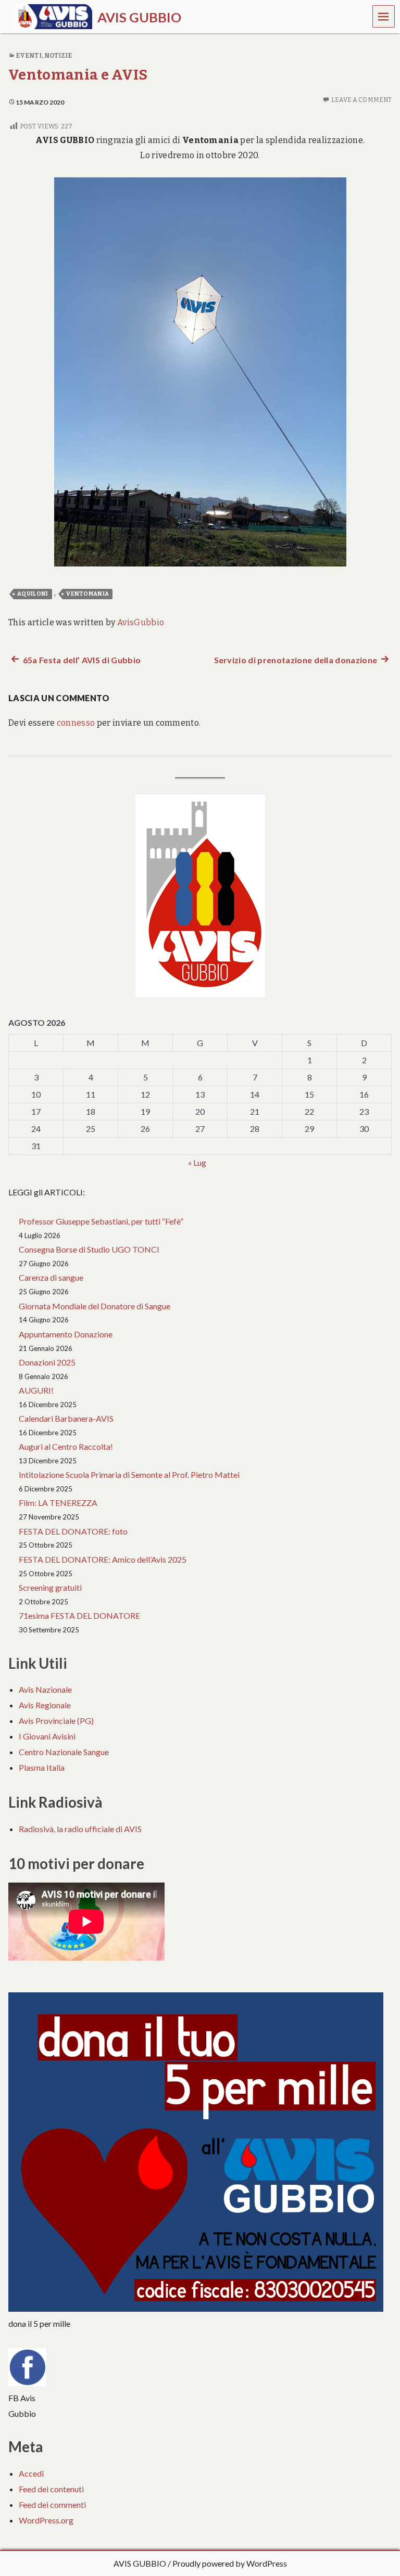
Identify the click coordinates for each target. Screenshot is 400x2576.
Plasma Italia (42, 1767)
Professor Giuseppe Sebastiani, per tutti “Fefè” (101, 1221)
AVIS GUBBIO (140, 2563)
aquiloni (33, 594)
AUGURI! (36, 1390)
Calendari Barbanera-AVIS (66, 1418)
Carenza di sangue (51, 1277)
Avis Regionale (45, 1705)
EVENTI (29, 56)
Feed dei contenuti (51, 2489)
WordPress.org (46, 2520)
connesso (76, 723)
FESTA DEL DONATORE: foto (73, 1531)
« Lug (197, 1162)
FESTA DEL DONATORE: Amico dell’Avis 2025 (103, 1559)
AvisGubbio (141, 622)
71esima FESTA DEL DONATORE (79, 1615)
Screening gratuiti (50, 1587)
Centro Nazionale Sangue (64, 1752)
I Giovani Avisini (47, 1736)
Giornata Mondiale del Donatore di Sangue (95, 1306)
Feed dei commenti (52, 2504)
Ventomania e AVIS (78, 75)
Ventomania (87, 594)
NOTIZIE (58, 56)
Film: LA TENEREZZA (58, 1503)
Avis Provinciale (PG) (56, 1721)
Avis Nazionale (45, 1689)
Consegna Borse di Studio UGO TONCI (89, 1249)
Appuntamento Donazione (66, 1334)
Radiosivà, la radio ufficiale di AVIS (80, 1829)
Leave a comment (361, 100)
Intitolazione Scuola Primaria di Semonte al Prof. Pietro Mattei (130, 1474)
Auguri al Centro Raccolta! (66, 1446)
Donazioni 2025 (47, 1362)
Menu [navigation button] (384, 16)
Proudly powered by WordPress (230, 2563)
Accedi (31, 2473)
